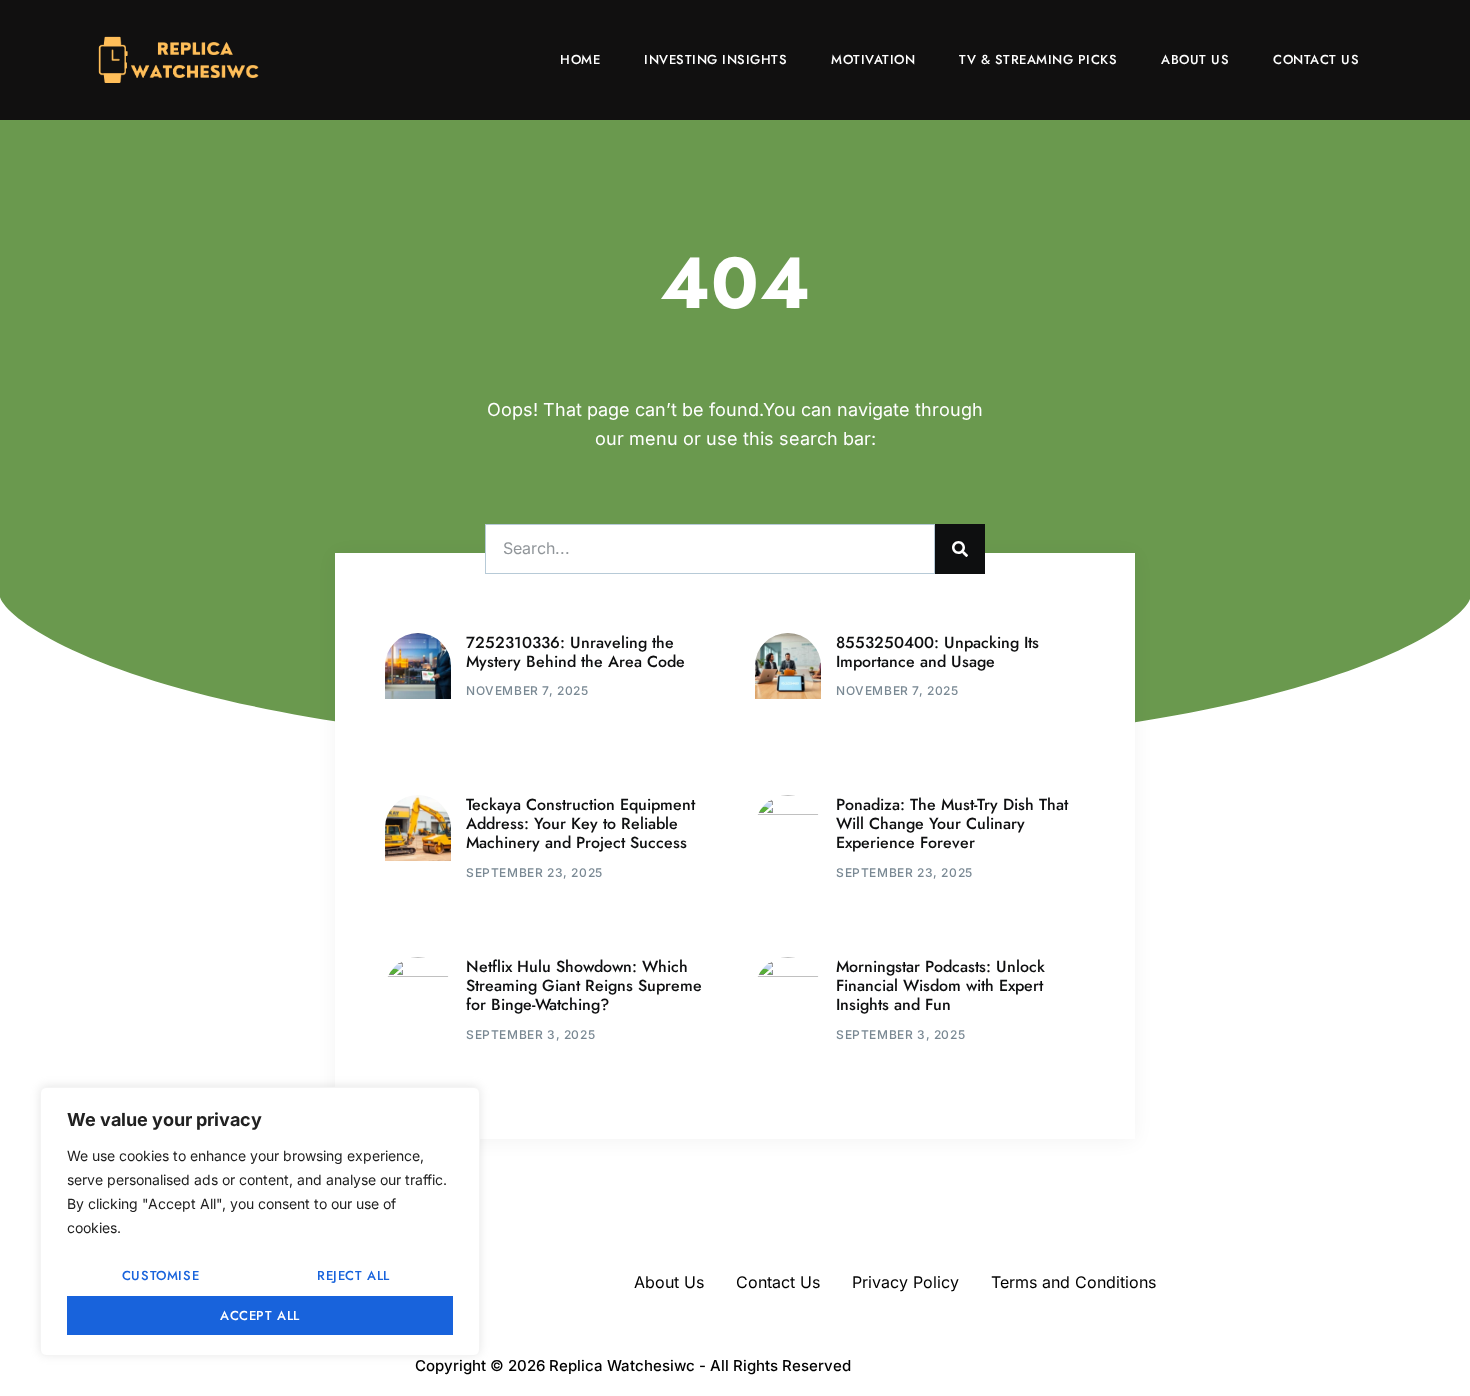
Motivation (873, 59)
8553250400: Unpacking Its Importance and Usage (937, 652)
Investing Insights (715, 59)
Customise (160, 1275)
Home (580, 59)
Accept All (260, 1315)
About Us (1195, 59)
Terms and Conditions (1073, 1282)
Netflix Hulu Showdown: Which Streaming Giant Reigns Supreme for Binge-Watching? (584, 985)
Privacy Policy (905, 1282)
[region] (260, 1221)
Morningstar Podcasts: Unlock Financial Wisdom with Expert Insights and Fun (940, 985)
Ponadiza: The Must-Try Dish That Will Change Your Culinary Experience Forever (952, 823)
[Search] (960, 549)
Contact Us (1316, 59)
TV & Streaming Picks (1038, 59)
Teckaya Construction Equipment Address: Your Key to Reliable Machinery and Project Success (580, 823)
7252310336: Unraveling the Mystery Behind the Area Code (575, 652)
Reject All (353, 1275)
